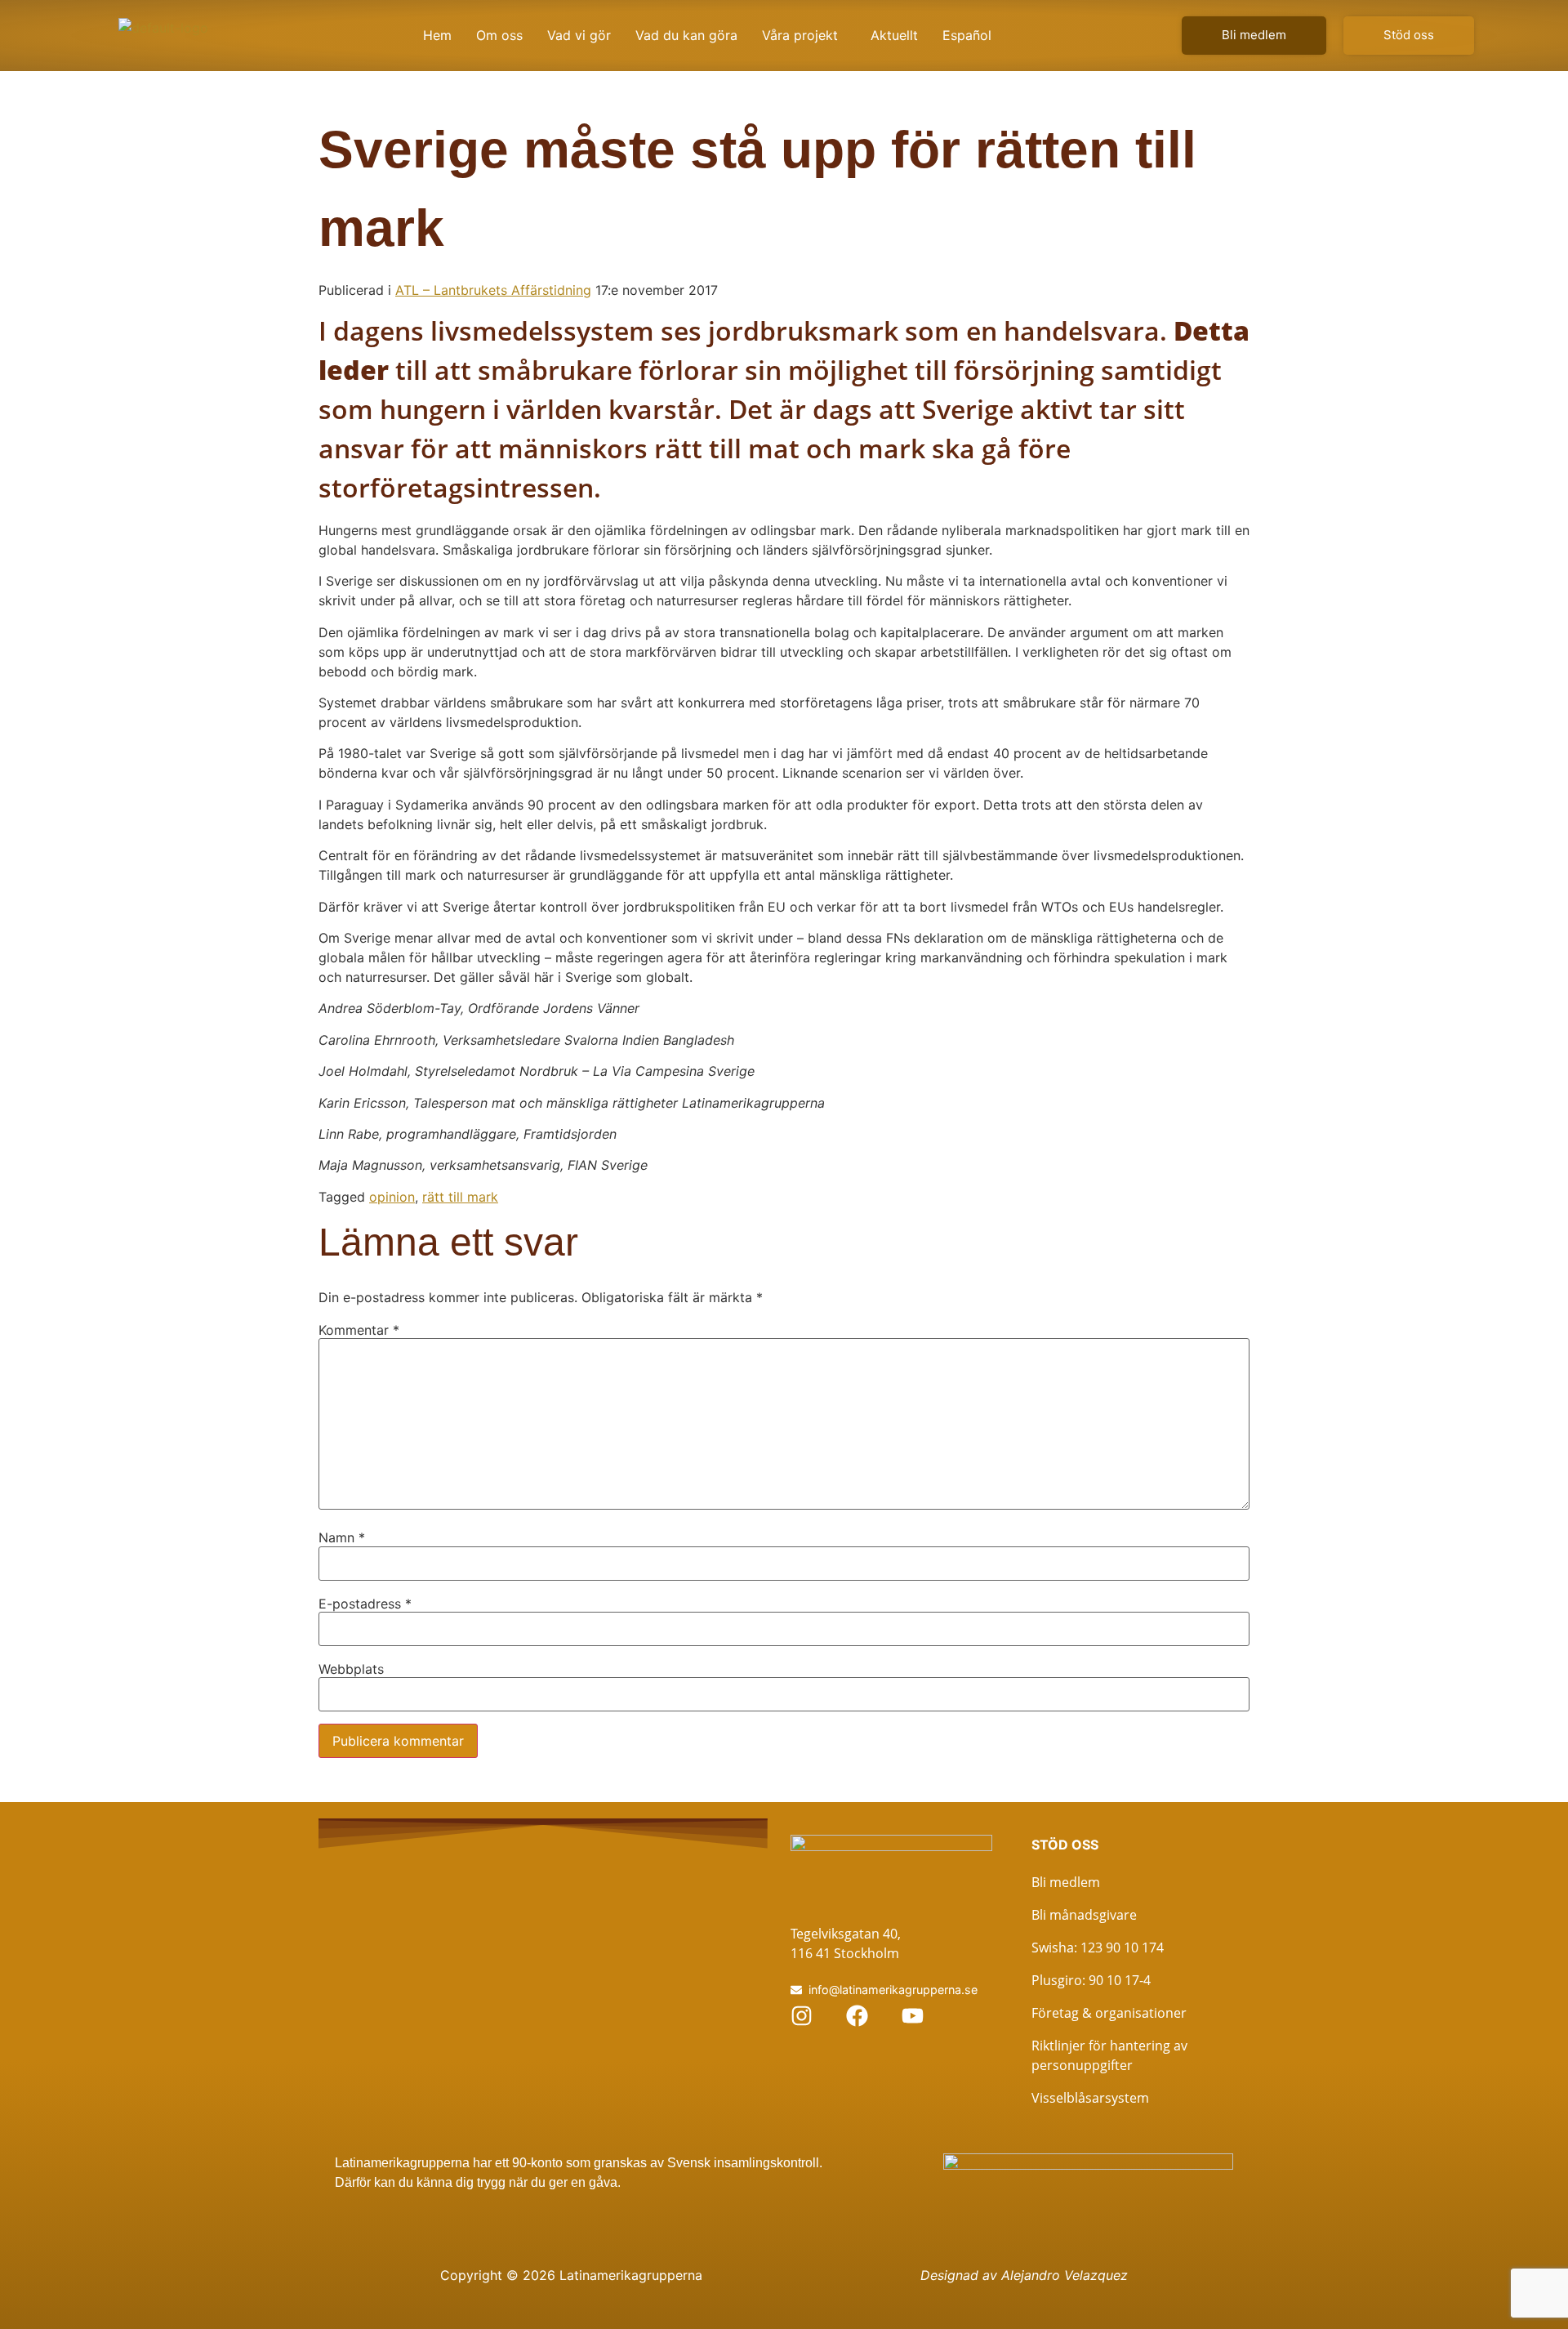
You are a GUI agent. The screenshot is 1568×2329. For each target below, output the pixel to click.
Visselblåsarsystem (1090, 2098)
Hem (437, 35)
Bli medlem (1066, 1882)
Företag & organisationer (1109, 2013)
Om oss (499, 35)
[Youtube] (913, 2016)
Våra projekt (800, 35)
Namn (342, 1537)
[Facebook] (857, 2016)
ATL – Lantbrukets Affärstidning (493, 290)
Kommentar (359, 1330)
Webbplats (351, 1669)
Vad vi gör (579, 35)
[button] (804, 35)
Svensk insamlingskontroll (742, 2163)
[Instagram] (802, 2016)
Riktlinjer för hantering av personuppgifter (1109, 2055)
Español (967, 35)
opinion (392, 1197)
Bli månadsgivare (1084, 1915)
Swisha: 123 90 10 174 (1098, 1948)
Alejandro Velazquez (1065, 2275)
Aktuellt (894, 35)
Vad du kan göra (686, 35)
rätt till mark (460, 1197)
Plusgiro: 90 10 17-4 (1091, 1980)
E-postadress (365, 1604)
